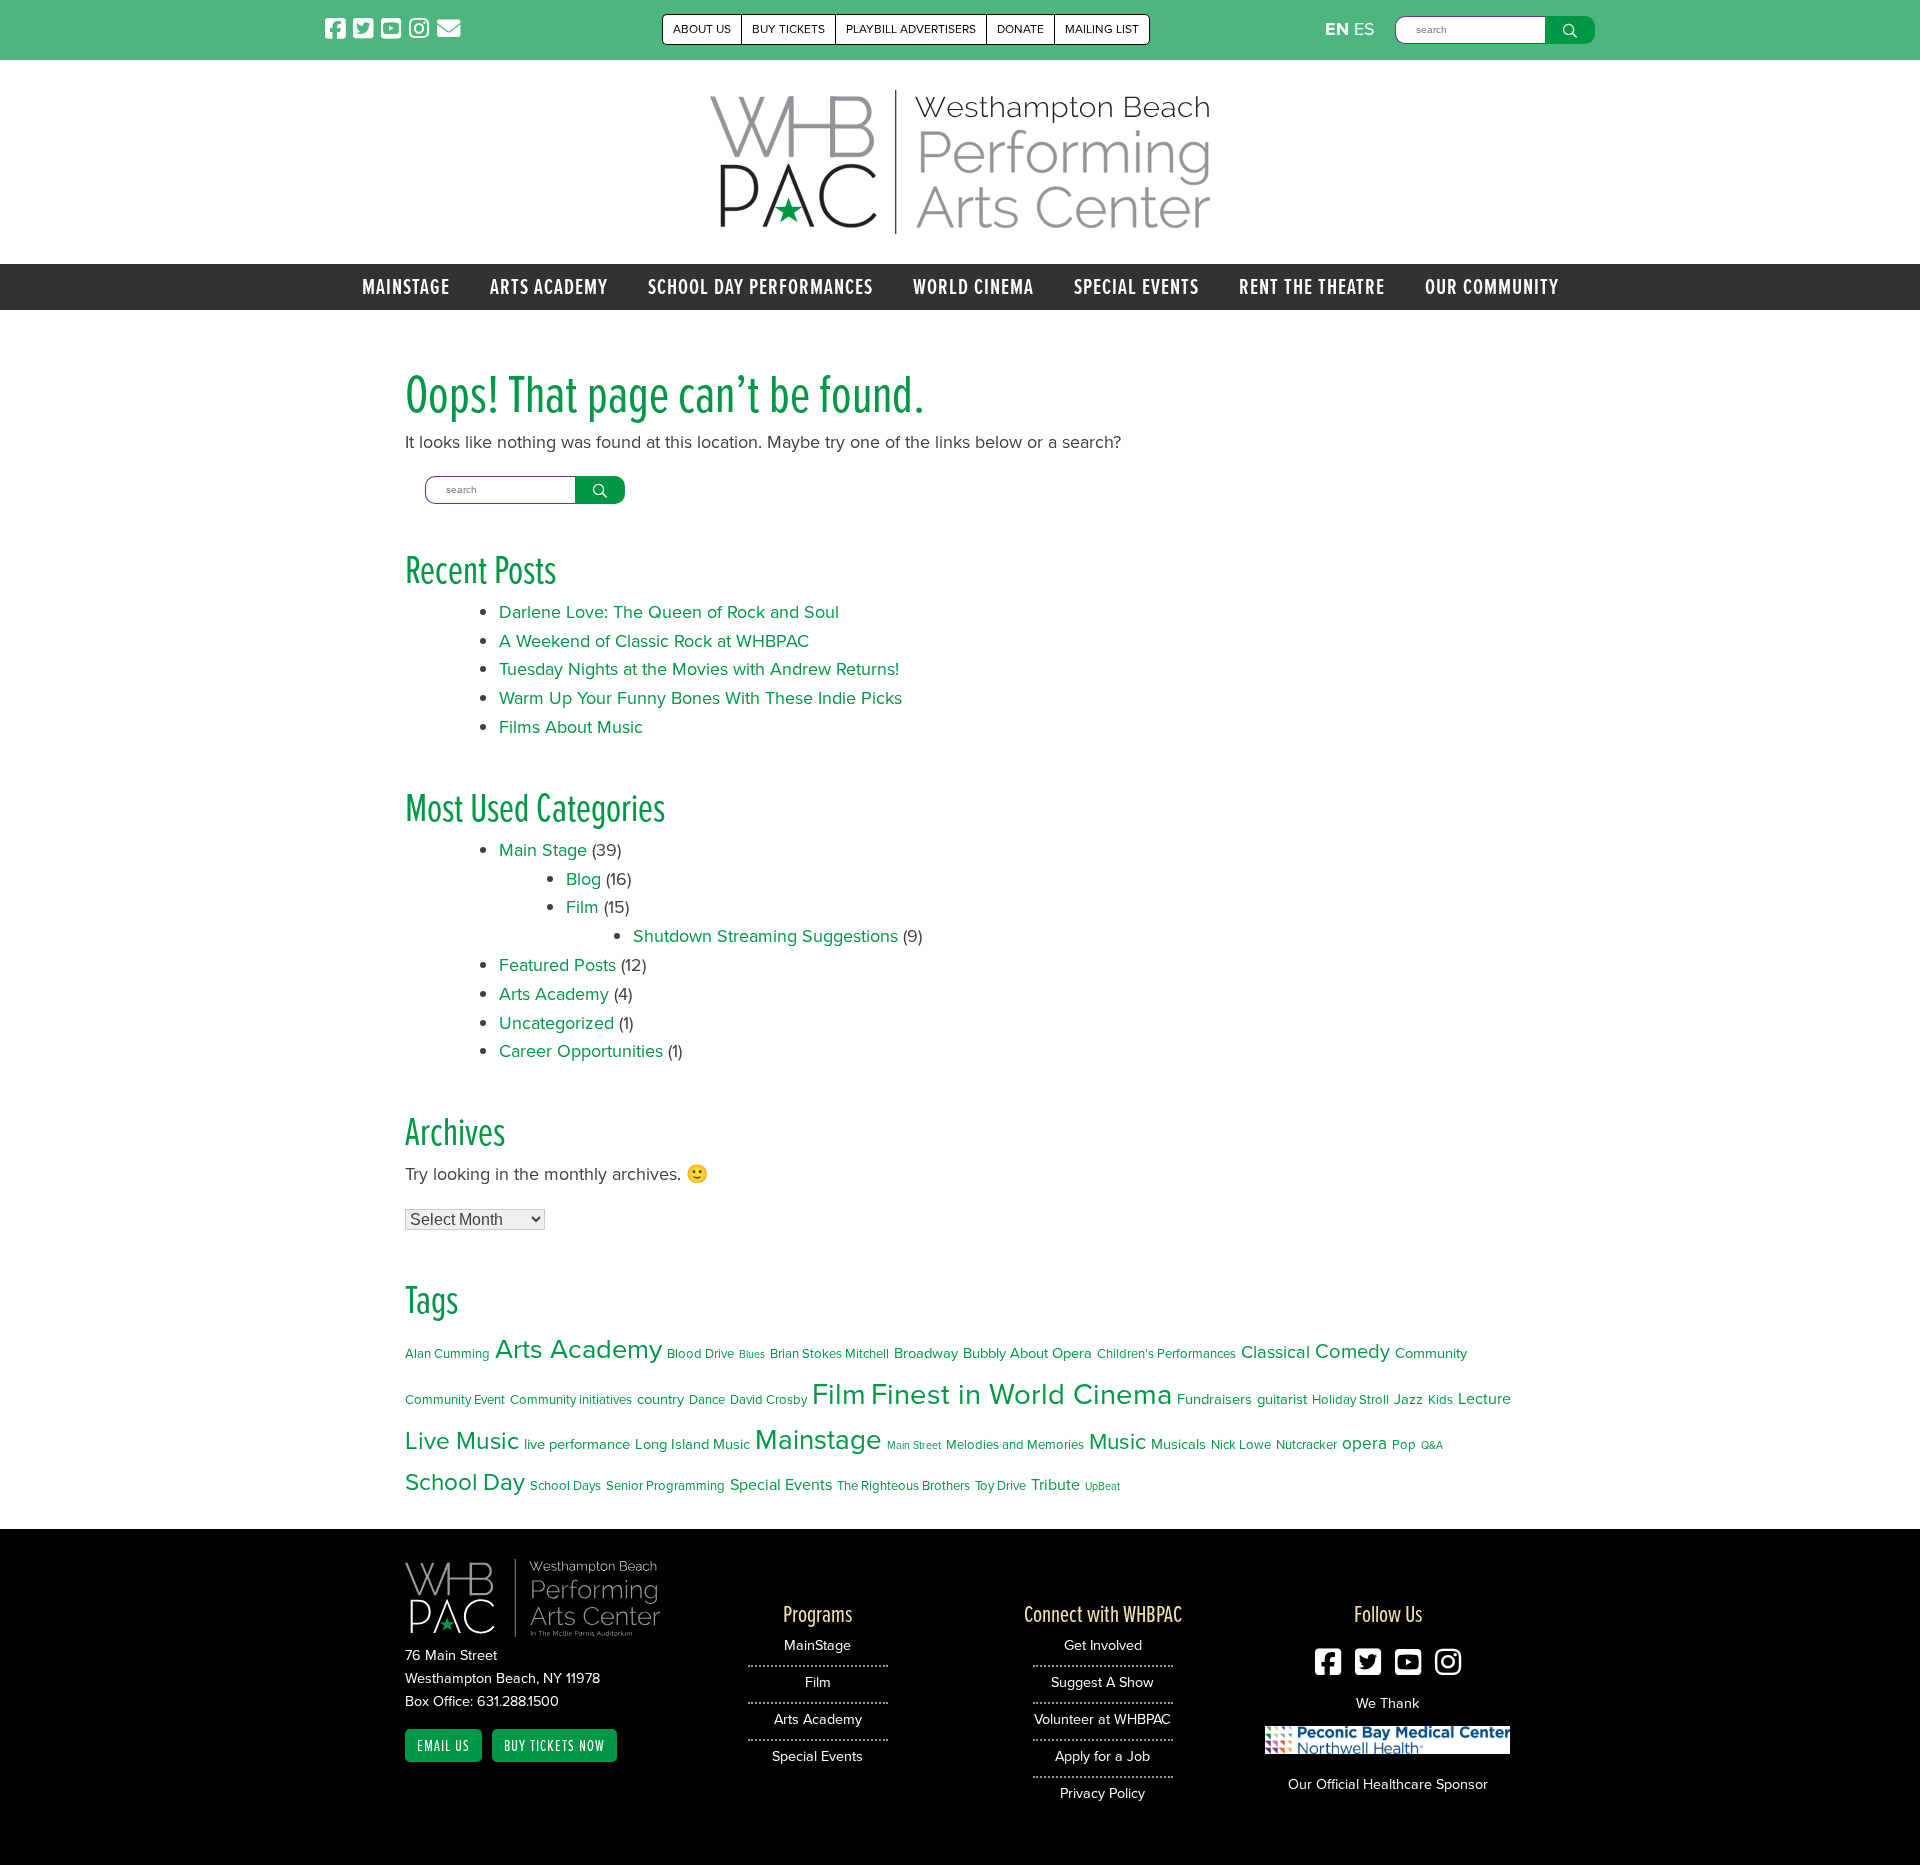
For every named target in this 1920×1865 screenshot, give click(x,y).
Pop (1404, 1444)
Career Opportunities (581, 1051)
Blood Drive (700, 1353)
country (660, 1399)
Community (1431, 1353)
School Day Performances (760, 286)
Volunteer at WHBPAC (1102, 1719)
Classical (1275, 1351)
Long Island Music (692, 1444)
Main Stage (543, 850)
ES (1364, 29)
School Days (565, 1485)
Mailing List (1102, 29)
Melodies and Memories (1015, 1444)
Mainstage (818, 1439)
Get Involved (1103, 1645)
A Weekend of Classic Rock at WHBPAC (654, 641)
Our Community (1492, 286)
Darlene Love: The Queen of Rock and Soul (669, 612)
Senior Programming (665, 1485)
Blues (752, 1354)
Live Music (462, 1440)
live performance (577, 1444)
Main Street (914, 1445)
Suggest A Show (1102, 1682)
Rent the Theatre (1312, 286)
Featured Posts (557, 965)
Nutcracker (1306, 1444)
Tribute (1055, 1484)
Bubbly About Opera (1027, 1353)
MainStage (406, 286)
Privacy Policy (1102, 1793)
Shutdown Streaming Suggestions (765, 936)
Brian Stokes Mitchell (829, 1353)
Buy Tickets (788, 29)
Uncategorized (556, 1023)
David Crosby (768, 1399)
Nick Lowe (1241, 1444)
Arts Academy (549, 286)
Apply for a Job (1102, 1756)
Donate (1020, 29)
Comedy (1352, 1351)
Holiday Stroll (1350, 1399)
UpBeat (1102, 1486)
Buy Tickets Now (554, 1745)
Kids (1440, 1399)
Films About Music (571, 727)
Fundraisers (1214, 1399)
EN (1337, 29)
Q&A (1432, 1445)
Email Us (443, 1745)
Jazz (1408, 1399)
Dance (707, 1399)
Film (582, 907)
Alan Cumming (447, 1353)
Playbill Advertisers (911, 29)
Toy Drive (1000, 1485)
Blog (583, 879)
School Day (465, 1482)
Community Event (455, 1399)
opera (1364, 1443)
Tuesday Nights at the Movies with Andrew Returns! (699, 669)
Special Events (1136, 286)
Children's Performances (1166, 1353)
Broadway (926, 1353)
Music (1117, 1441)
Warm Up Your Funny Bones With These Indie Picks (700, 698)
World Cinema (973, 286)
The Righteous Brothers (903, 1485)
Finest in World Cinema (1021, 1394)
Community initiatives (571, 1399)
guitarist (1282, 1399)
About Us (702, 29)
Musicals (1178, 1444)
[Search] (1570, 30)
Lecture (1484, 1398)
